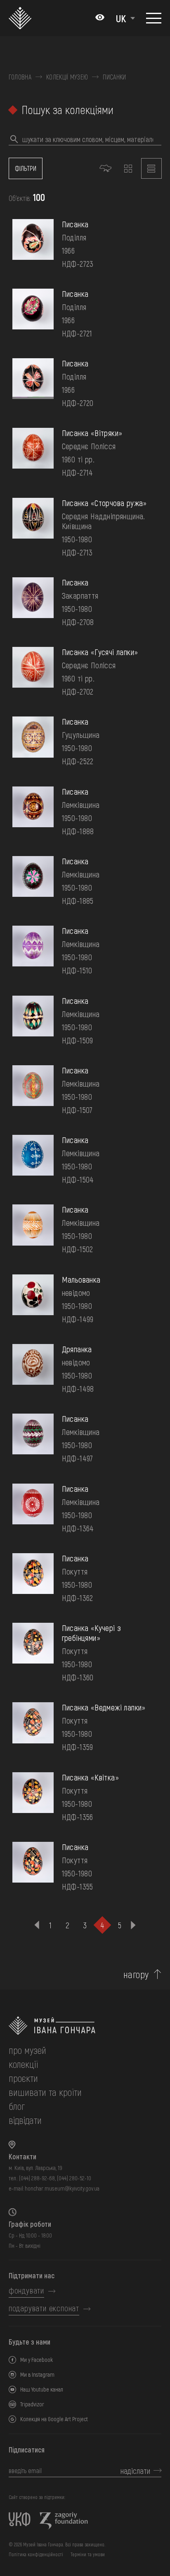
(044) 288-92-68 (37, 2178)
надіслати (135, 2471)
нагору (136, 1974)
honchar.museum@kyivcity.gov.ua (62, 2188)
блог (17, 2106)
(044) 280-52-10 (74, 2178)
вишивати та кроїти (45, 2092)
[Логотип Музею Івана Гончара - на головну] (22, 18)
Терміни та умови (88, 2554)
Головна (20, 77)
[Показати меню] (154, 18)
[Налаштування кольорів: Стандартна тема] (100, 18)
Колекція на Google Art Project (54, 2419)
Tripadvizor (32, 2404)
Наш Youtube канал (42, 2389)
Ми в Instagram (37, 2374)
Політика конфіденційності (36, 2554)
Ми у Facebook (37, 2360)
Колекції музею (67, 77)
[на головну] (85, 2026)
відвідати (25, 2120)
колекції (23, 2064)
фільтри (26, 168)
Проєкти (23, 2078)
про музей (27, 2050)
